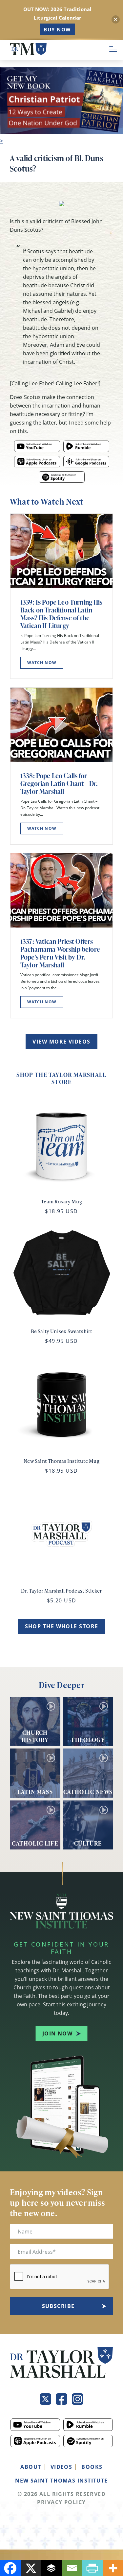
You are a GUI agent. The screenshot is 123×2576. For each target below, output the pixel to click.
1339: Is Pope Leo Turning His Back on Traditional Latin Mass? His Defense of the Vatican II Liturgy (61, 614)
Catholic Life (35, 1843)
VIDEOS (61, 2467)
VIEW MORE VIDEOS (61, 1042)
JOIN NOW (58, 2033)
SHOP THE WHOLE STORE (62, 1626)
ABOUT (31, 2467)
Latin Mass (35, 1791)
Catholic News (88, 1791)
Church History (35, 1736)
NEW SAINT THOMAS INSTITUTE (61, 2481)
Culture (88, 1843)
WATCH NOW (42, 663)
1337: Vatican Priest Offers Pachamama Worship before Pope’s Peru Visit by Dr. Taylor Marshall (60, 953)
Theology (88, 1739)
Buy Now (57, 29)
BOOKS (92, 2467)
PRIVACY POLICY (61, 2502)
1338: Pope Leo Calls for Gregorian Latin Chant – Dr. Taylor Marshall (59, 783)
